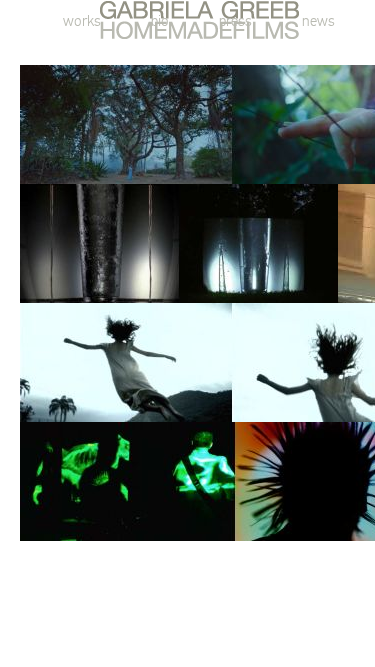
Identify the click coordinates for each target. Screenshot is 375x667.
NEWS (318, 21)
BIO (160, 21)
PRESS (235, 21)
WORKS (82, 21)
